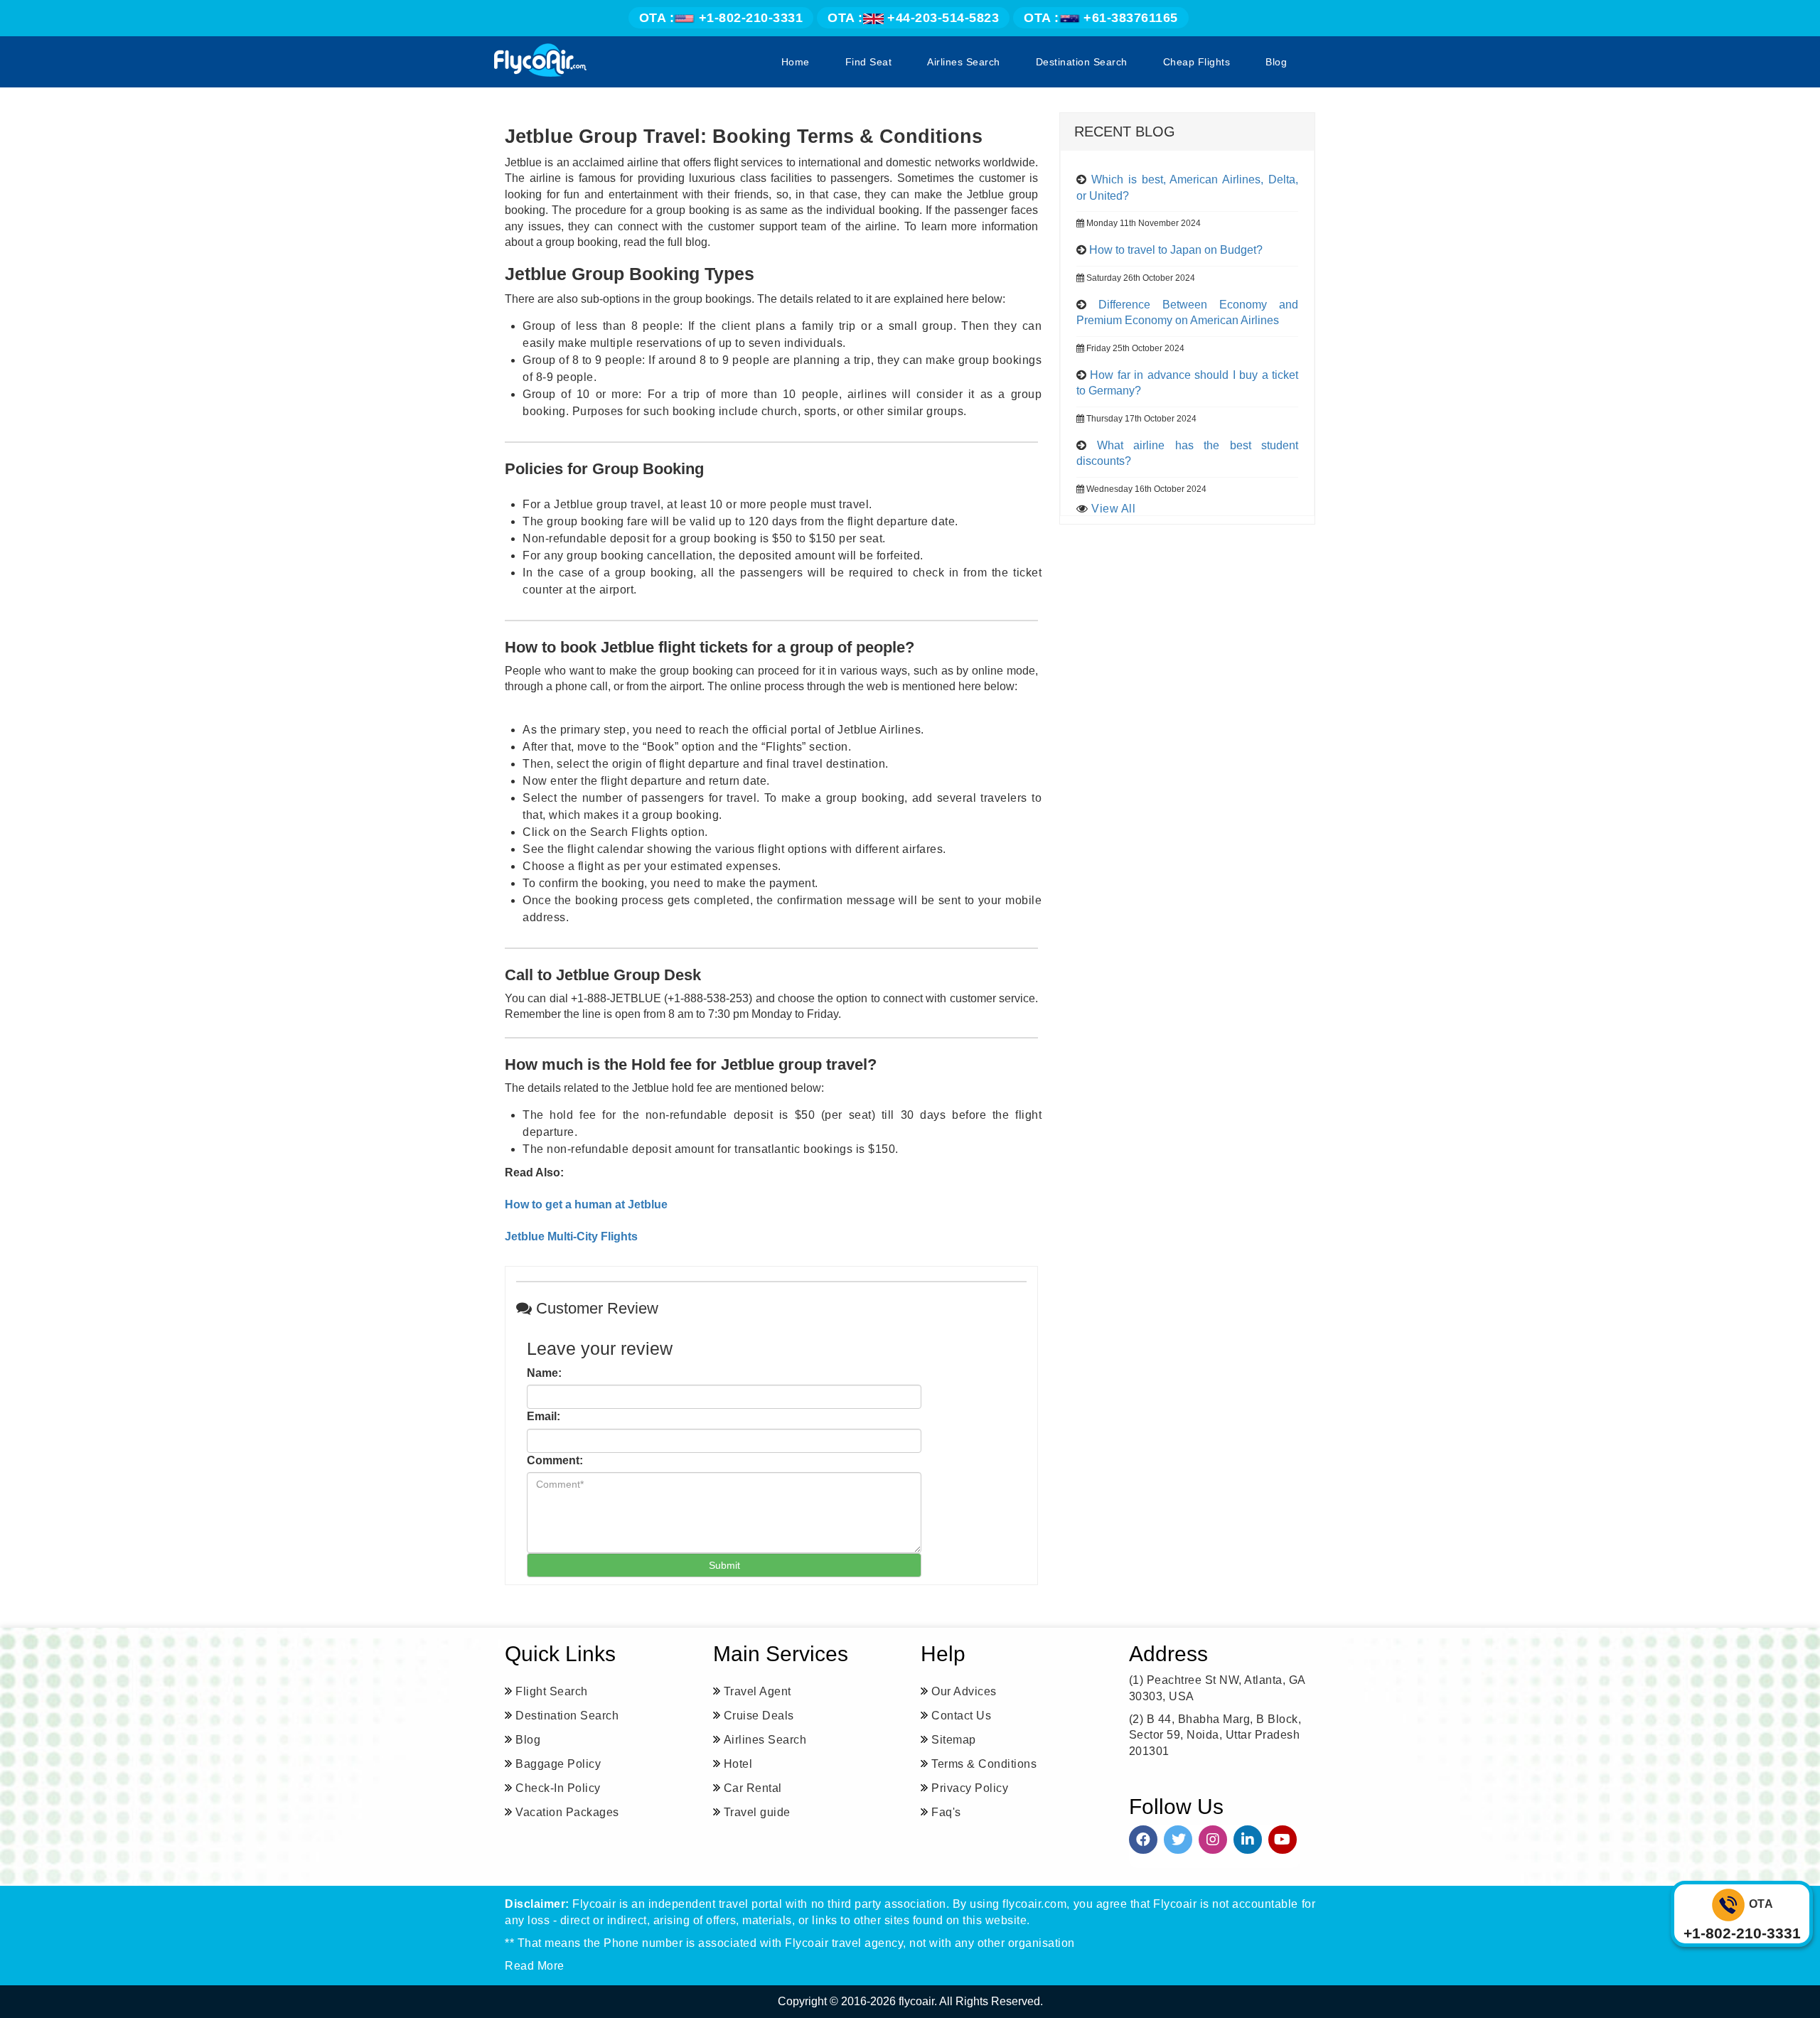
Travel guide (757, 1812)
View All (1113, 509)
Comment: (555, 1460)
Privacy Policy (970, 1788)
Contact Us (961, 1716)
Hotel (738, 1764)
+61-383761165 (1101, 18)
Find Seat (869, 62)
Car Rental (753, 1788)
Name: (544, 1373)
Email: (544, 1416)
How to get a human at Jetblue (586, 1204)
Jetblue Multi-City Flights (571, 1236)
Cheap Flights (1197, 62)
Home (796, 62)
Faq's (946, 1812)
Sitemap (954, 1740)
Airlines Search (964, 62)
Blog (1276, 62)
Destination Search (1082, 62)
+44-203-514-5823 (913, 18)
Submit (724, 1565)
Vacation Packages (567, 1812)
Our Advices (964, 1691)
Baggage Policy (558, 1764)
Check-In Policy (558, 1788)
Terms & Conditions (984, 1764)
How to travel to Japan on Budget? (1176, 250)
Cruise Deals (759, 1716)
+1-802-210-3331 (721, 18)
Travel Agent (758, 1691)
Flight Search (552, 1691)
